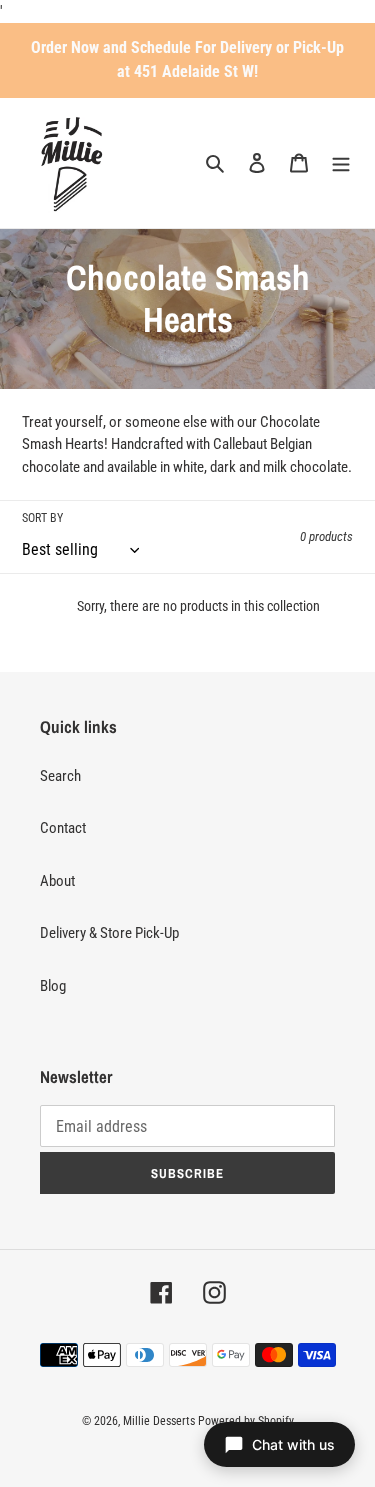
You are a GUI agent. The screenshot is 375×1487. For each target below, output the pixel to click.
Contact (63, 828)
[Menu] (341, 162)
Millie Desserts (159, 1421)
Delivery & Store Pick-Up (109, 933)
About (57, 881)
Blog (53, 986)
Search (60, 776)
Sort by (42, 518)
